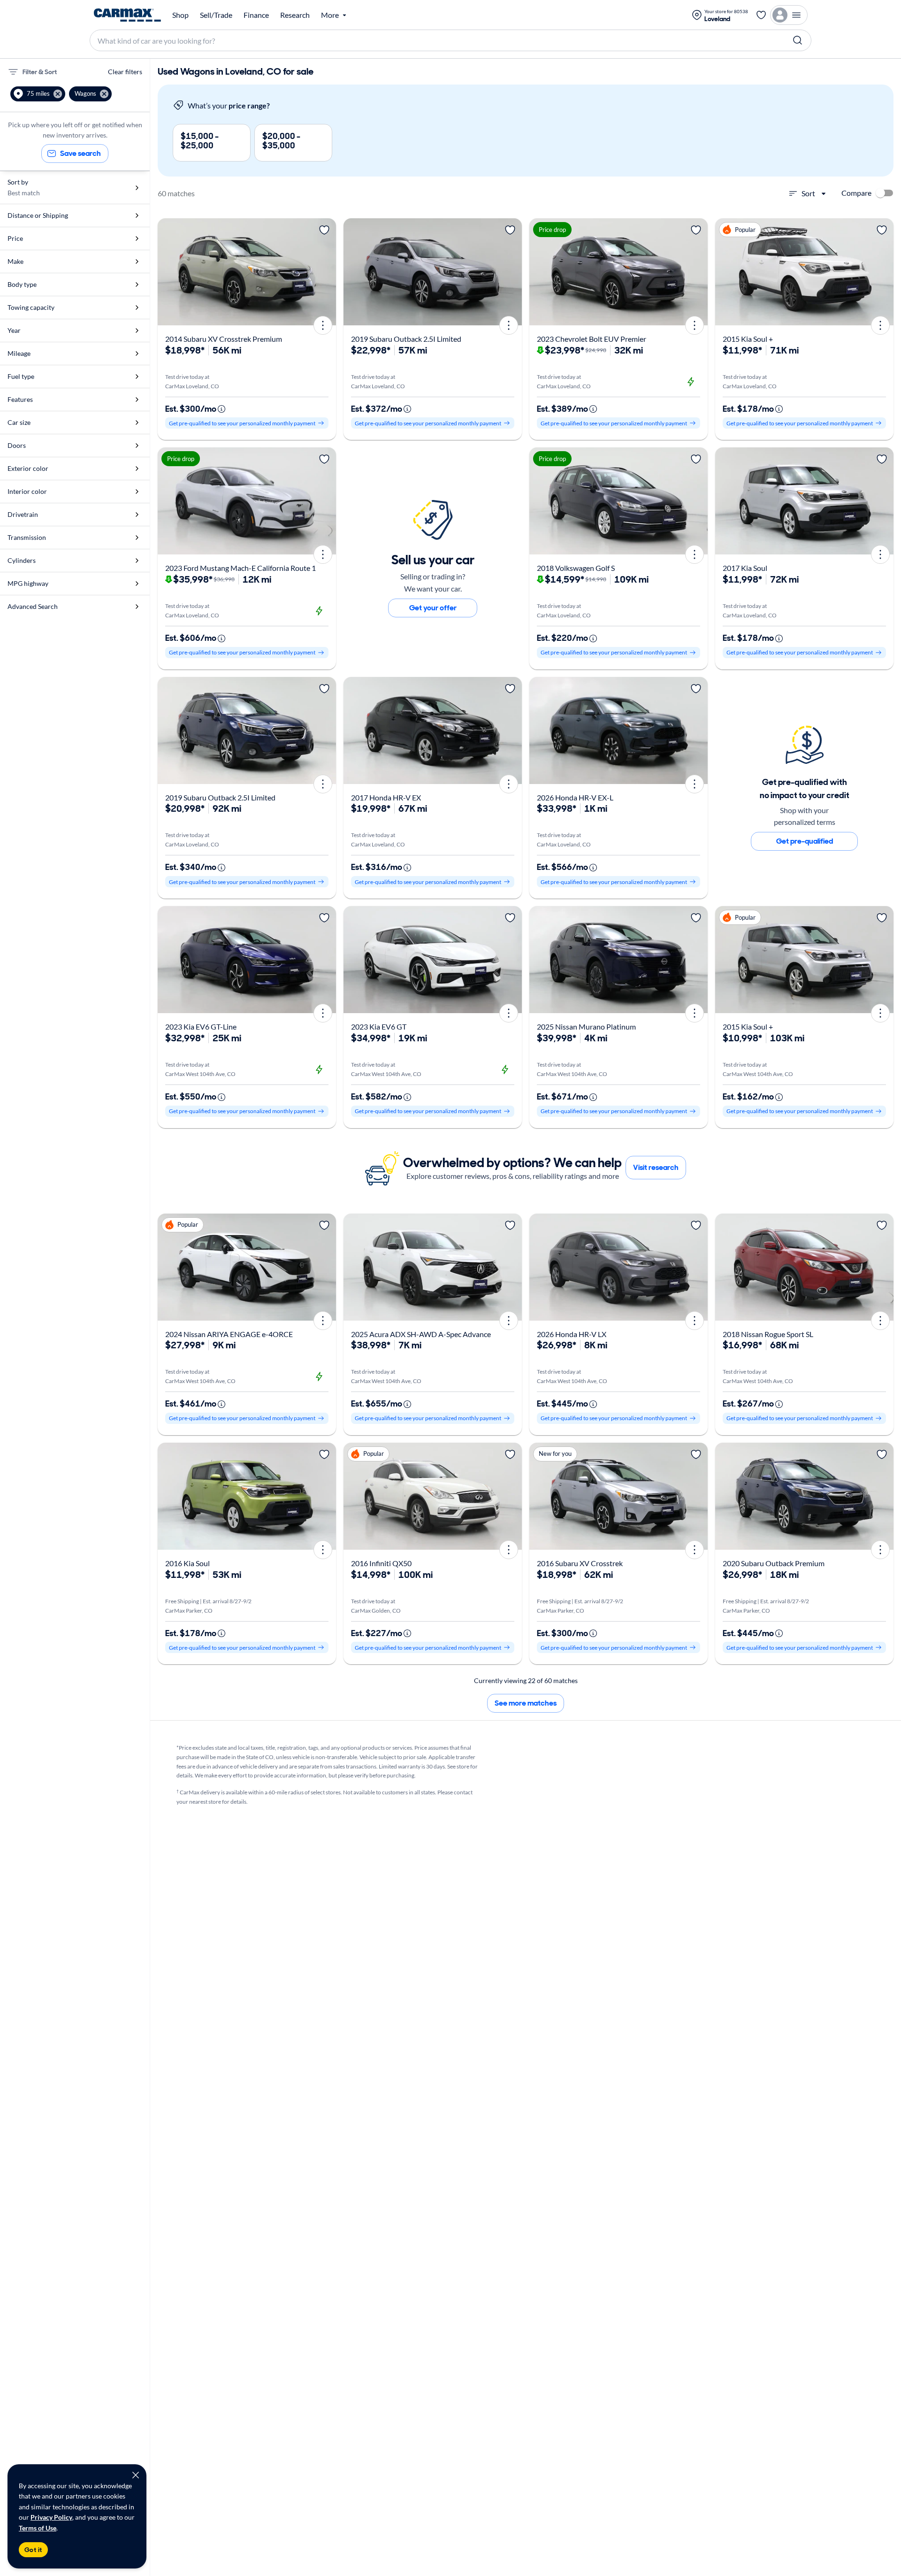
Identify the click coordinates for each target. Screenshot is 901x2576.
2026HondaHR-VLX (572, 1334)
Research (295, 15)
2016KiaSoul (187, 1563)
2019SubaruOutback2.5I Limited (406, 339)
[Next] (326, 272)
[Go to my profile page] (789, 15)
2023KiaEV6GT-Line (201, 1027)
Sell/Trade (216, 15)
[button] (38, 94)
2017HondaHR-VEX (386, 797)
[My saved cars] (761, 15)
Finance (256, 15)
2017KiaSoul (745, 568)
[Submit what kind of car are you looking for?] (798, 40)
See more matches (526, 1703)
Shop (180, 15)
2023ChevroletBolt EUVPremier (592, 339)
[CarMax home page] (127, 15)
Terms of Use (38, 2528)
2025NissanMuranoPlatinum (586, 1027)
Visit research (656, 1167)
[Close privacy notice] (136, 2475)
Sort (808, 193)
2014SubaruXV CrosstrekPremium (224, 339)
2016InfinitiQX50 (381, 1563)
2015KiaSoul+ (748, 339)
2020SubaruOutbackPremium (774, 1563)
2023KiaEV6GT (379, 1027)
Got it (33, 2550)
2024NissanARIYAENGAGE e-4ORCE (229, 1334)
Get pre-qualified (805, 841)
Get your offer (433, 608)
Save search (80, 153)
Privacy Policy (51, 2517)
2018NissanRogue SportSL (768, 1334)
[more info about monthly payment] (221, 409)
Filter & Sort (40, 72)
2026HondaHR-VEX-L (575, 797)
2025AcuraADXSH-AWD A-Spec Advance (421, 1334)
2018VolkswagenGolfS (576, 568)
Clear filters (125, 72)
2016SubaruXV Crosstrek (580, 1563)
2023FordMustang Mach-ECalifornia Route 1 (241, 568)
